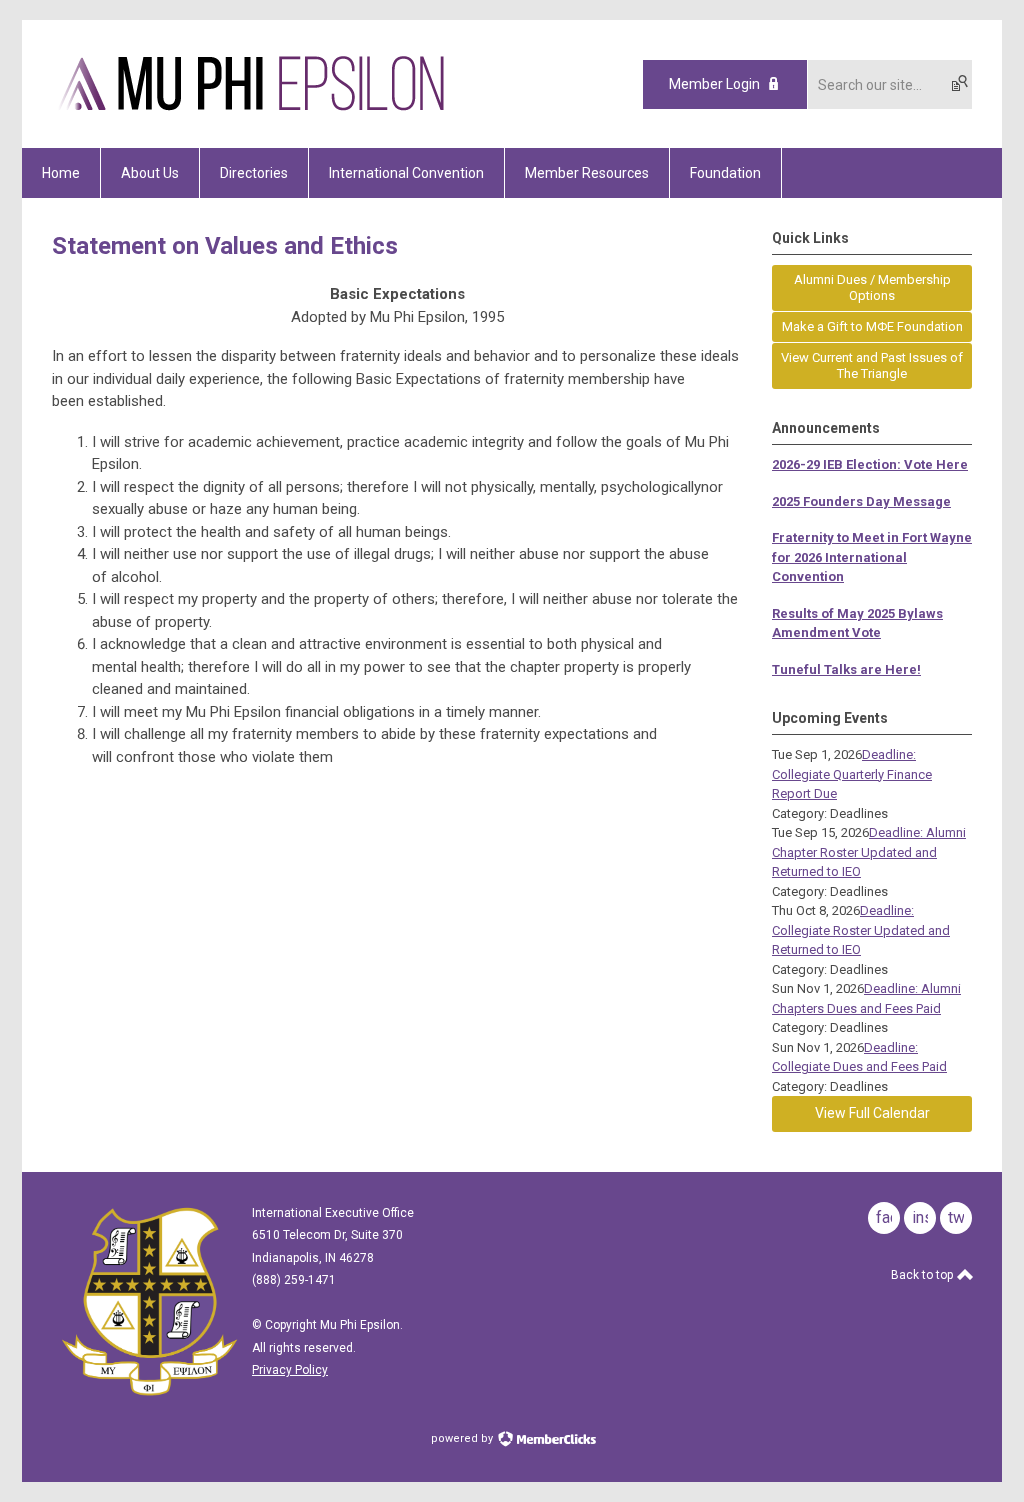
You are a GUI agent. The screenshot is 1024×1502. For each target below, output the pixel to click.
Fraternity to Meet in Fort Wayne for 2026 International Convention (872, 557)
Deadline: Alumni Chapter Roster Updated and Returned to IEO (869, 852)
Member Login (714, 84)
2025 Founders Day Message (861, 501)
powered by (463, 1438)
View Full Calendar (872, 1113)
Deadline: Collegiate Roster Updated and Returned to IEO (861, 930)
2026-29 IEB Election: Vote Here (870, 464)
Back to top (923, 1275)
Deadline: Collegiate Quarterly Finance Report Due (852, 774)
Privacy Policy (290, 1370)
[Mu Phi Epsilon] (252, 113)
